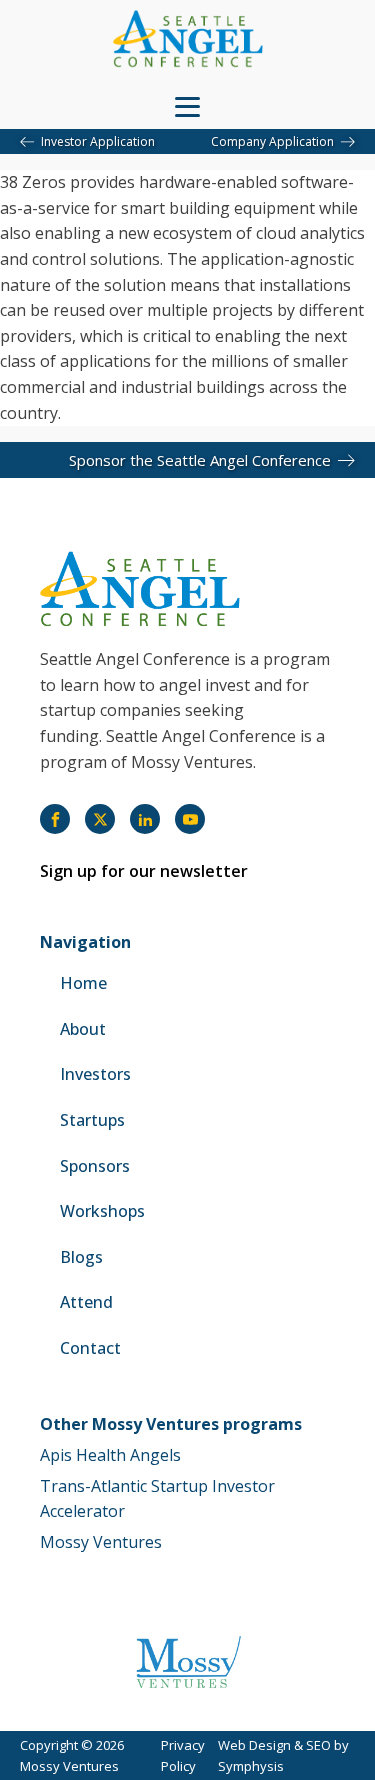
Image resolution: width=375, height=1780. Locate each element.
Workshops (102, 1211)
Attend (86, 1302)
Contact (90, 1348)
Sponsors (95, 1166)
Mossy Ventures (101, 1542)
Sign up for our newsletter (144, 871)
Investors (95, 1074)
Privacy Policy (183, 1755)
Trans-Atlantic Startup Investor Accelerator (157, 1499)
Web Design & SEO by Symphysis (283, 1755)
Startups (92, 1120)
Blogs (81, 1257)
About (83, 1029)
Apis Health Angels (110, 1455)
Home (83, 983)
